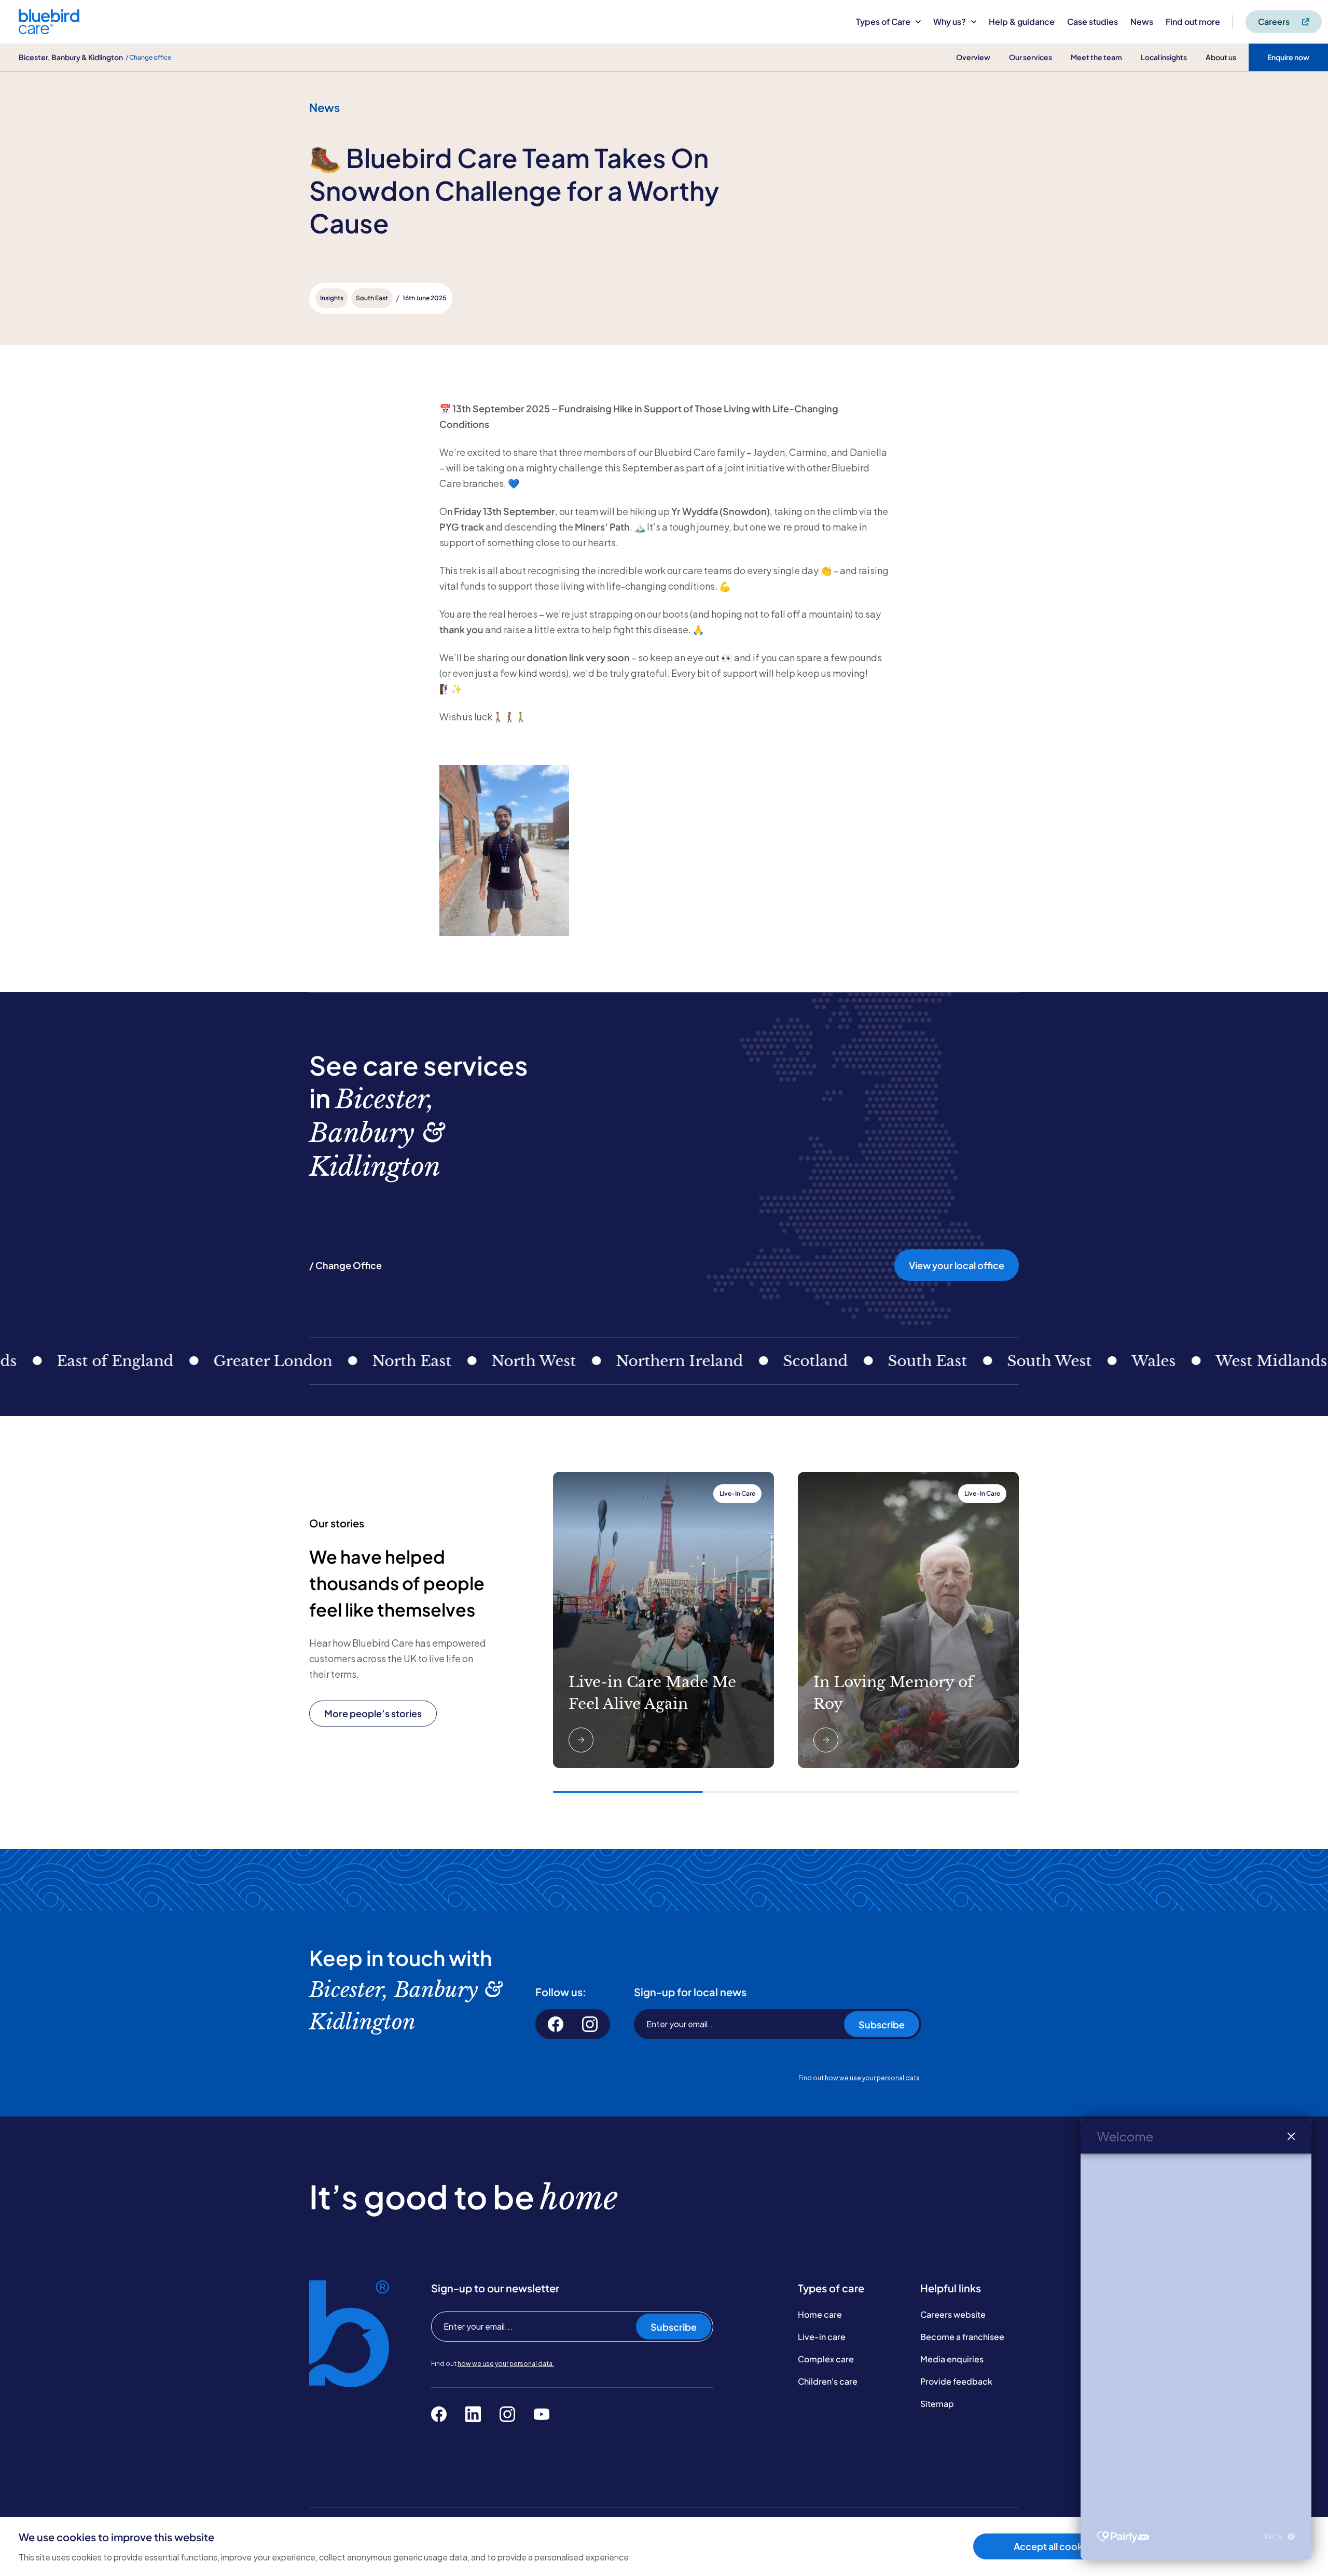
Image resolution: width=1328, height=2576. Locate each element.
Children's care (828, 2381)
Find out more (1193, 22)
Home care (820, 2314)
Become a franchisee (962, 2337)
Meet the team (1096, 57)
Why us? (950, 22)
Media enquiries (952, 2359)
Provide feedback (956, 2381)
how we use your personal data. (873, 2078)
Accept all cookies (1054, 2546)
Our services (1030, 57)
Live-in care (822, 2337)
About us (1221, 57)
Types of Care (883, 22)
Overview (973, 57)
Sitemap (937, 2404)
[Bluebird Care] (49, 30)
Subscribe (882, 2024)
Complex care (826, 2359)
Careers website (953, 2314)
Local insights (1164, 57)
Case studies (1092, 22)
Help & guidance (1022, 22)
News (1142, 22)
